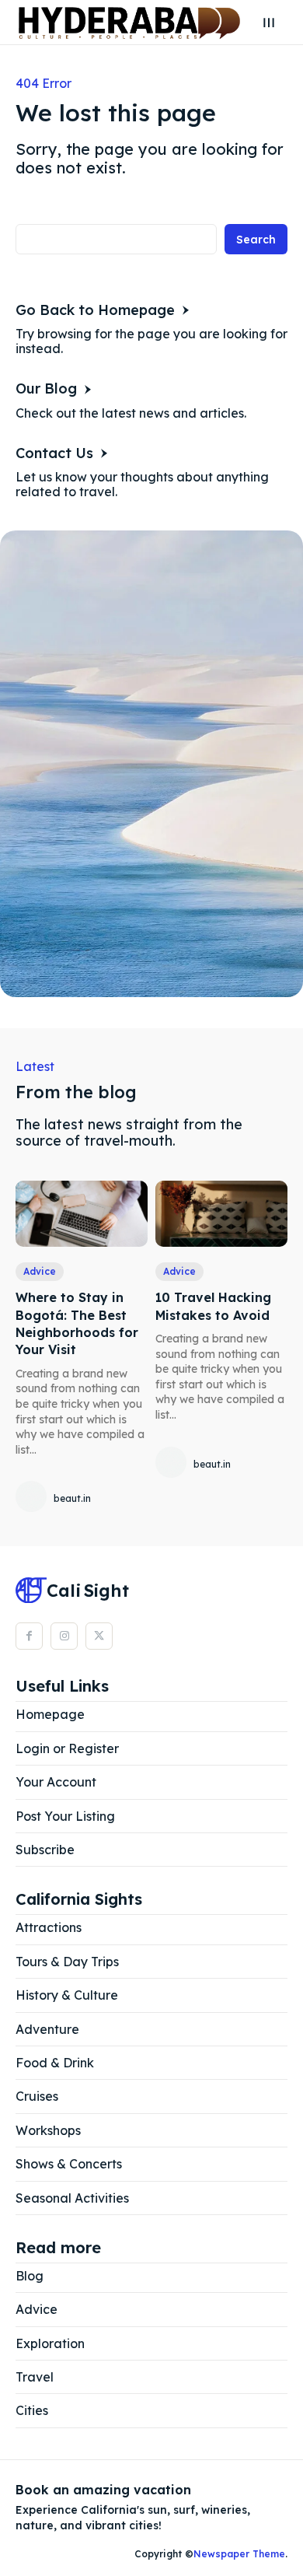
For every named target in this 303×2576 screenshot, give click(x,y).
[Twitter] (99, 1636)
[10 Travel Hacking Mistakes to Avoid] (221, 1214)
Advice (40, 1271)
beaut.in (72, 1498)
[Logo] (129, 23)
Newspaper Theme (239, 2554)
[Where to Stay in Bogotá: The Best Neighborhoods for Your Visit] (82, 1214)
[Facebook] (29, 1636)
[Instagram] (64, 1636)
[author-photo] (33, 1498)
